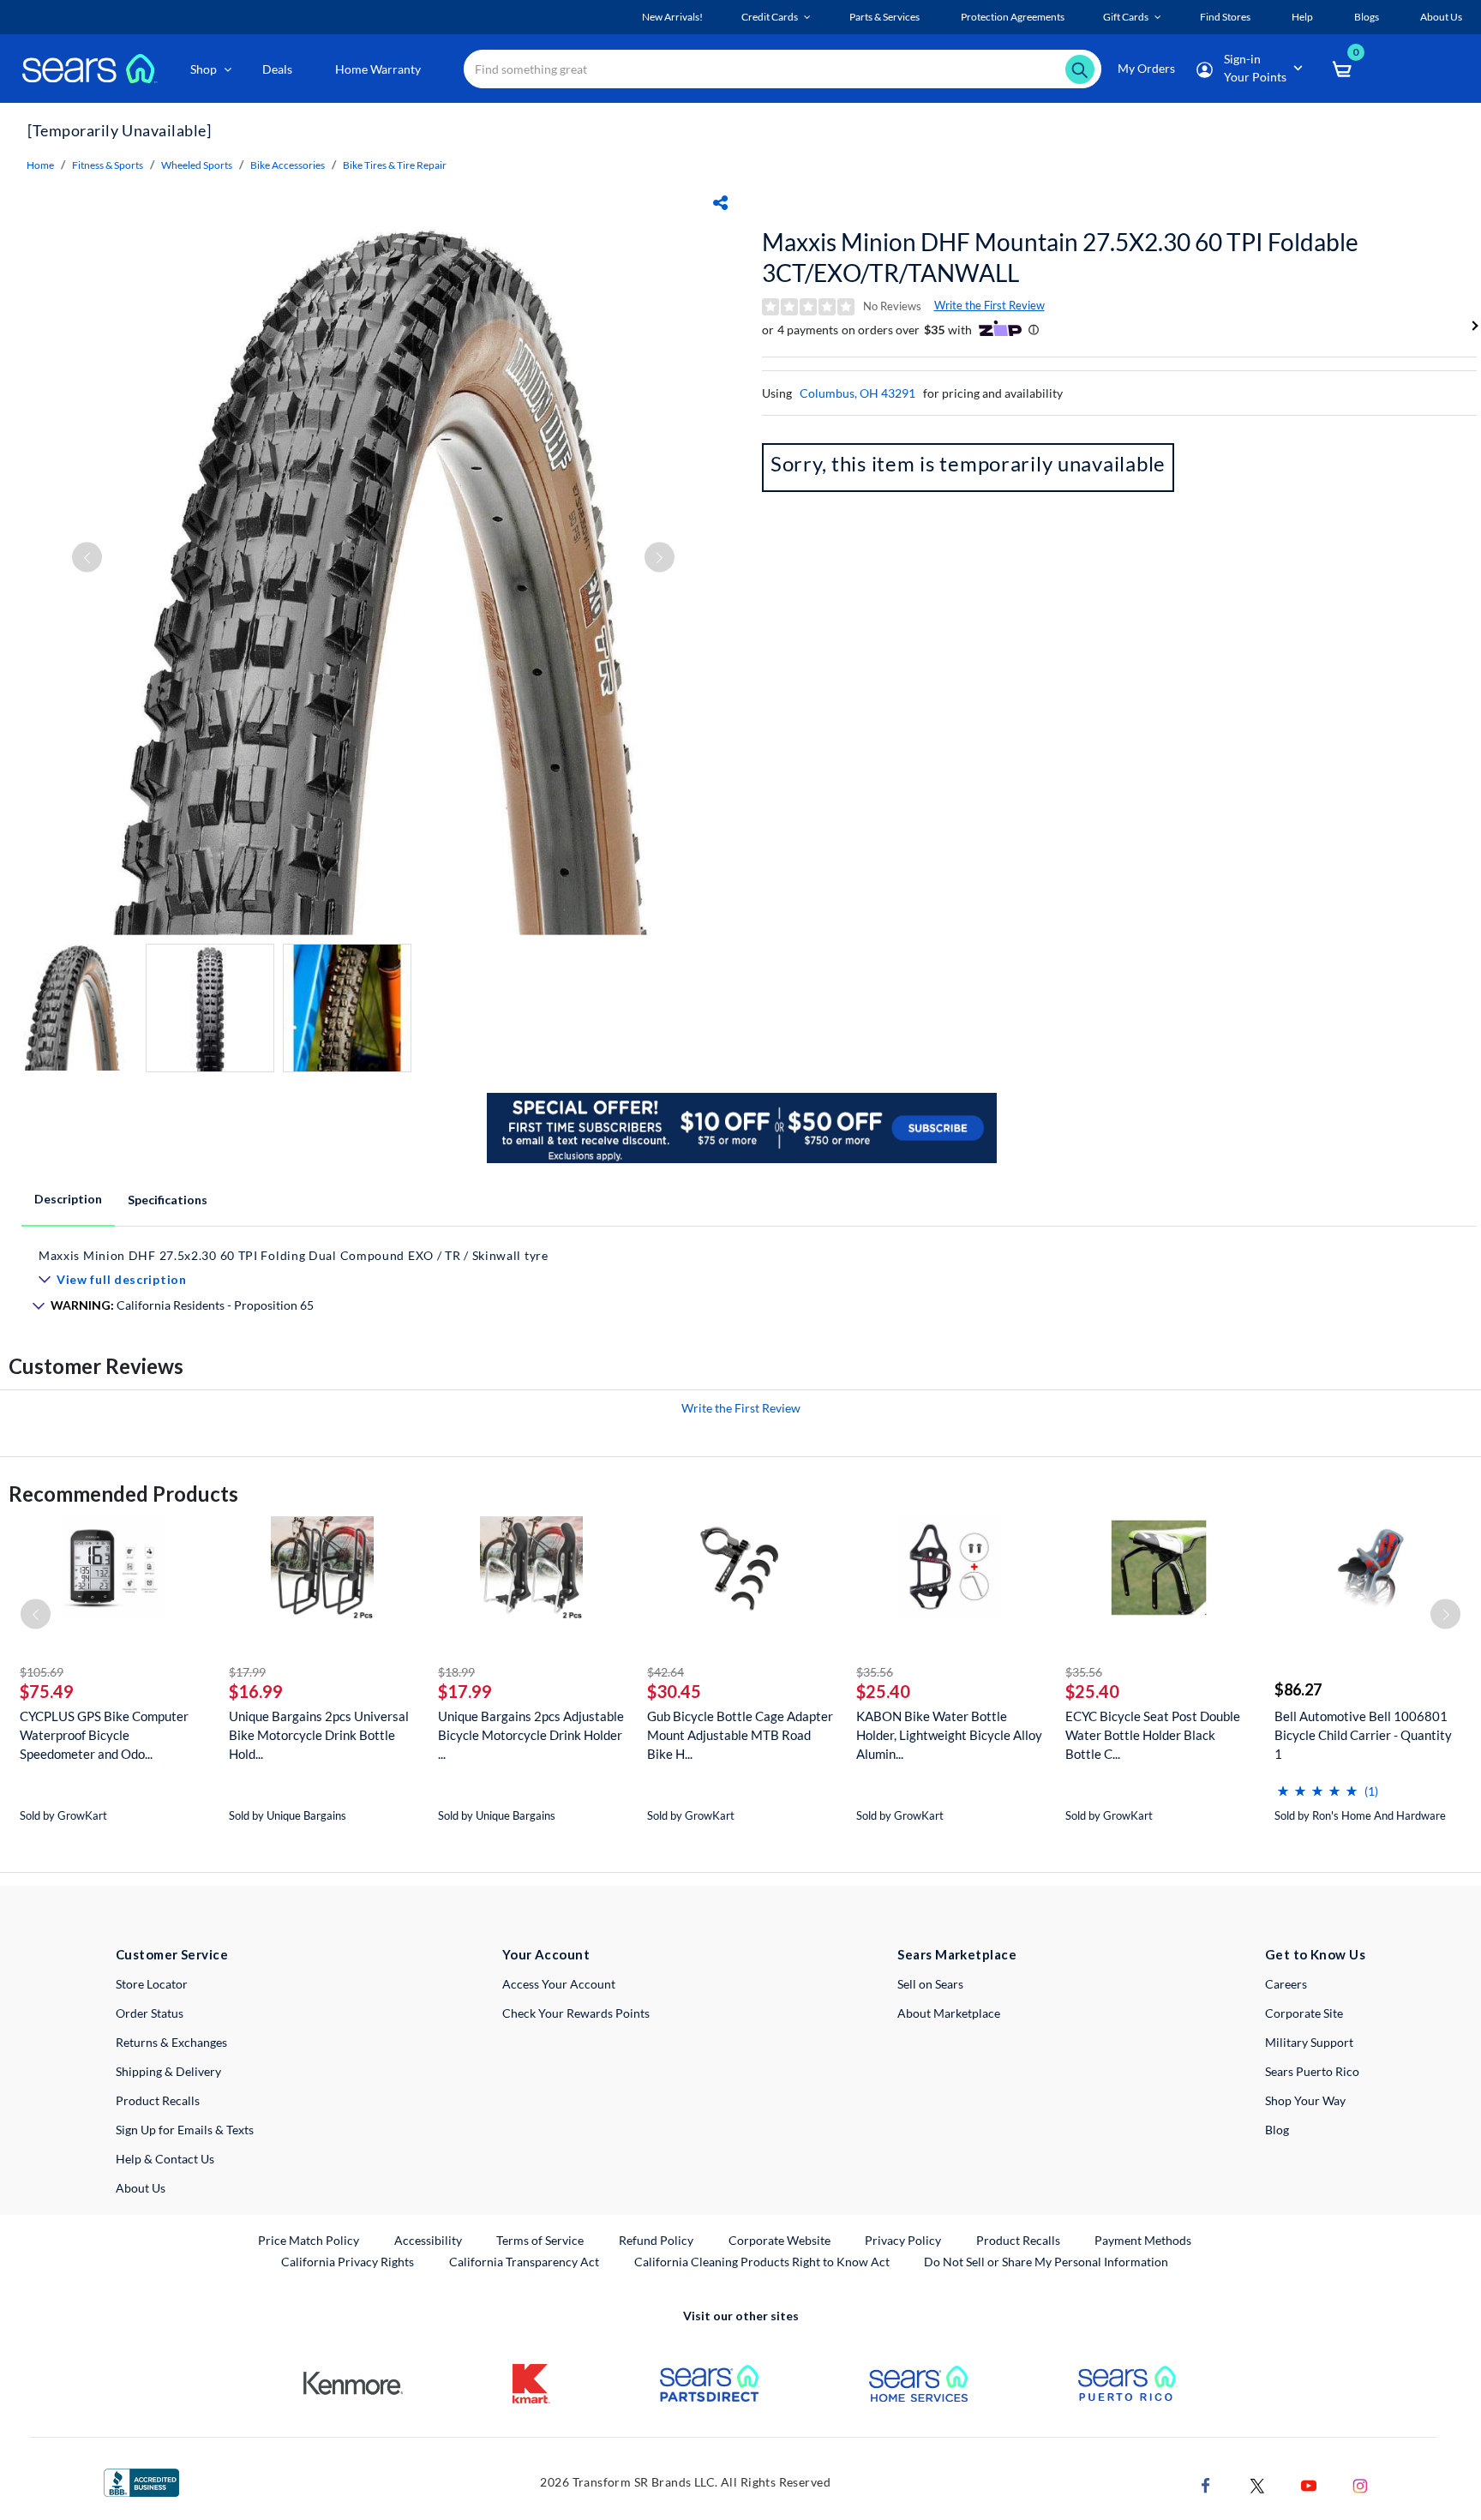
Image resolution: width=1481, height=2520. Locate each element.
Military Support (1309, 2042)
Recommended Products (123, 1494)
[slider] (1317, 1784)
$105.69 (42, 1672)
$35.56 (875, 1672)
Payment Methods (1143, 2240)
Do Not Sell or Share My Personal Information (1046, 2262)
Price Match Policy (309, 2240)
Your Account (546, 1954)
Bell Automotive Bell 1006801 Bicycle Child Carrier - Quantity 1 (1363, 1735)
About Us (141, 2188)
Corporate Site (1304, 2013)
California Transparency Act (524, 2262)
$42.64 (666, 1672)
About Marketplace (949, 2013)
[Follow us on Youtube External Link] (1309, 2484)
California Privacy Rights (348, 2262)
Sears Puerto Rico (1312, 2071)
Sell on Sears (930, 1984)
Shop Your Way (1305, 2100)
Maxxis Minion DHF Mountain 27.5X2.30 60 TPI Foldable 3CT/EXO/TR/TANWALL (1060, 257)
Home (40, 165)
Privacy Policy (903, 2240)
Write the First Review (989, 305)
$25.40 (883, 1691)
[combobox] (782, 69)
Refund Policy (656, 2240)
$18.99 (456, 1672)
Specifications (168, 1200)
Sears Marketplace (957, 1954)
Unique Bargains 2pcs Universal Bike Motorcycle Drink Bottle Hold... (319, 1735)
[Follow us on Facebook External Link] (1206, 2484)
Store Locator (152, 1984)
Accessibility (428, 2240)
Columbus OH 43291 (857, 393)
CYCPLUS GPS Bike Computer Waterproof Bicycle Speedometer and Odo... (104, 1735)
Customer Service (172, 1954)
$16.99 (256, 1691)
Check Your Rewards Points (576, 2013)
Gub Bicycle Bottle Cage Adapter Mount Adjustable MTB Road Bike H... (740, 1735)
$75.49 (47, 1691)
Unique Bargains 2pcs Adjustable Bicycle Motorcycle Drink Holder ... (531, 1735)
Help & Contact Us (165, 2159)
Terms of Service (540, 2240)
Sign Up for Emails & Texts (185, 2130)
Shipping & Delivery (168, 2071)
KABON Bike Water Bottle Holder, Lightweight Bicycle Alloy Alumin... (949, 1735)
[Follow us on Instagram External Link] (1360, 2484)
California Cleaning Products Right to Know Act (762, 2262)
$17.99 (247, 1672)
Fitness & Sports (108, 165)
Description (68, 1199)
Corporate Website (780, 2240)
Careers (1286, 1984)
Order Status (150, 2013)
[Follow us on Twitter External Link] (1257, 2484)
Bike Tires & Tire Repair (395, 165)
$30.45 (674, 1691)
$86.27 (1298, 1689)
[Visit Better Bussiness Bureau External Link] (141, 2481)
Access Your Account (559, 1984)
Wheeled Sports (197, 165)
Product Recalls (158, 2100)
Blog (1277, 2130)
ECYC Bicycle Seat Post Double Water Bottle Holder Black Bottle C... (1153, 1735)
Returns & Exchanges (171, 2042)
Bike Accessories (288, 165)
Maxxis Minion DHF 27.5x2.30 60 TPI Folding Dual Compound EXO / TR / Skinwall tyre (294, 1255)
